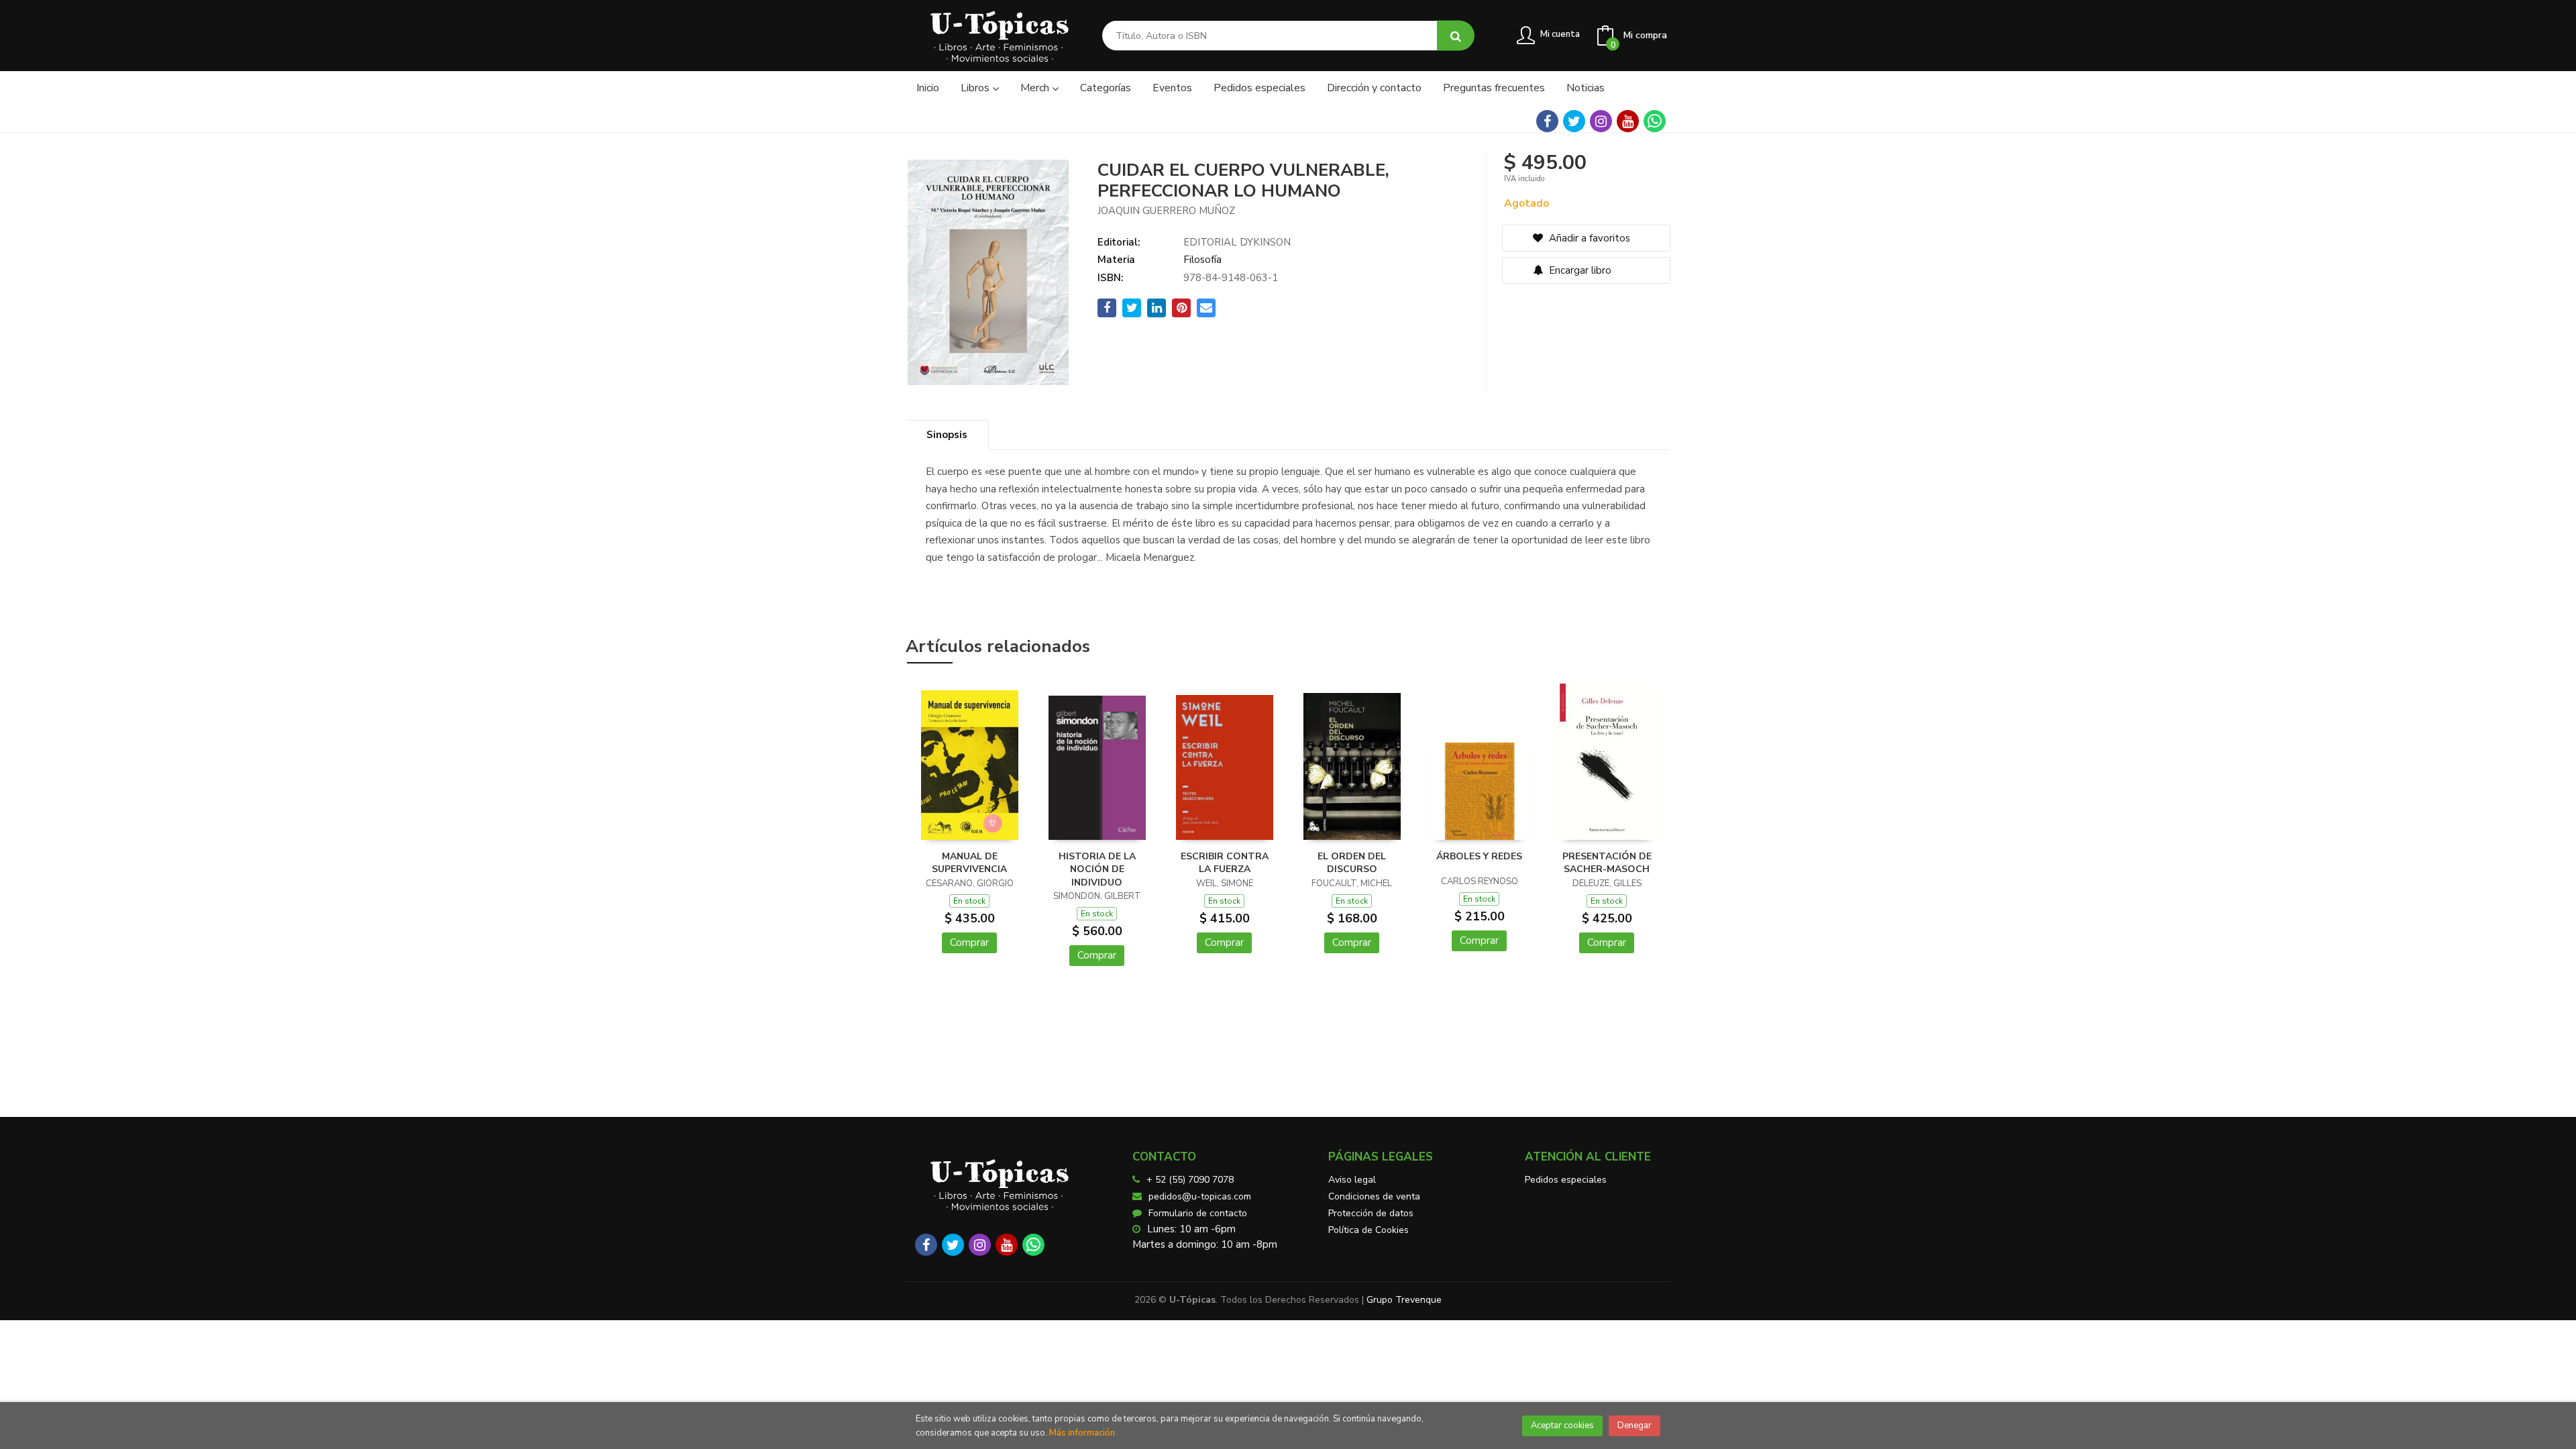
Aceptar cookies (1562, 1426)
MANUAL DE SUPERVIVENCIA (969, 863)
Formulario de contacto (1198, 1213)
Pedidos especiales (1566, 1180)
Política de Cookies (1368, 1230)
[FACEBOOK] (1547, 121)
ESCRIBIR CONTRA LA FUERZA (1225, 863)
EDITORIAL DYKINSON (1237, 242)
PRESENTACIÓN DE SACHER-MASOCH (1607, 863)
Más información (1082, 1433)
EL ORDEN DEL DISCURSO (1352, 863)
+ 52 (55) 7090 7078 (1190, 1180)
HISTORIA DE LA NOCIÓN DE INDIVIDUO (1097, 869)
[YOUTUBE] (1628, 121)
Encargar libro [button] (1579, 270)
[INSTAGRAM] (1601, 121)
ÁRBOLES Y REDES (1479, 856)
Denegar (1634, 1426)
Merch (1036, 88)
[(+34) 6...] (1655, 121)
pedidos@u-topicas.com (1200, 1196)
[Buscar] (1456, 36)
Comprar (969, 943)
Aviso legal (1352, 1180)
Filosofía (1202, 260)
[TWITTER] (1574, 121)
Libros (976, 88)
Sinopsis (947, 435)
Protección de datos (1371, 1213)
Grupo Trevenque (1404, 1300)
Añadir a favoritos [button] (1588, 238)
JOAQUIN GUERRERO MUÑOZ (1166, 211)
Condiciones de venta (1374, 1196)
